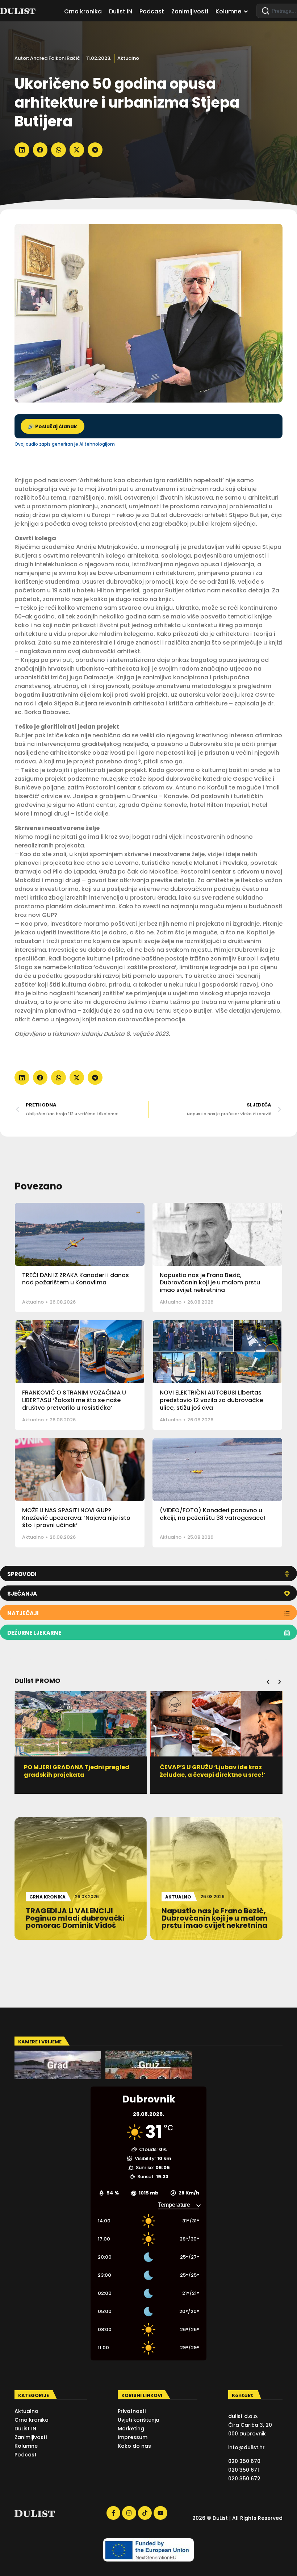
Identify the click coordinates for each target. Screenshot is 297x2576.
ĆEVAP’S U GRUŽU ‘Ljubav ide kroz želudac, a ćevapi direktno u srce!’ (77, 1771)
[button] (22, 150)
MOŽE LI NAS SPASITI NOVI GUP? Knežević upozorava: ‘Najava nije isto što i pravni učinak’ (76, 1518)
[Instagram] (129, 2513)
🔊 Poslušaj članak (53, 427)
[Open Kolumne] (246, 12)
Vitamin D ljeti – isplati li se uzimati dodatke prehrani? (214, 1771)
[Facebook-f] (113, 2513)
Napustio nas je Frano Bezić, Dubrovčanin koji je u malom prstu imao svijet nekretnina (210, 1283)
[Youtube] (160, 2513)
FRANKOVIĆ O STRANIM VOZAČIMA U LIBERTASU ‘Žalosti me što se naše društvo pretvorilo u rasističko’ (74, 1400)
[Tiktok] (145, 2513)
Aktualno (128, 58)
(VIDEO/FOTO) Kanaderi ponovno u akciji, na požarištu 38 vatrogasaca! (213, 1514)
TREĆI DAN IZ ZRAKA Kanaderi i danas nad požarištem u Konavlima (76, 1279)
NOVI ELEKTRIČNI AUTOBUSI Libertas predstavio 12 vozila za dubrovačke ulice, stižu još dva (211, 1400)
